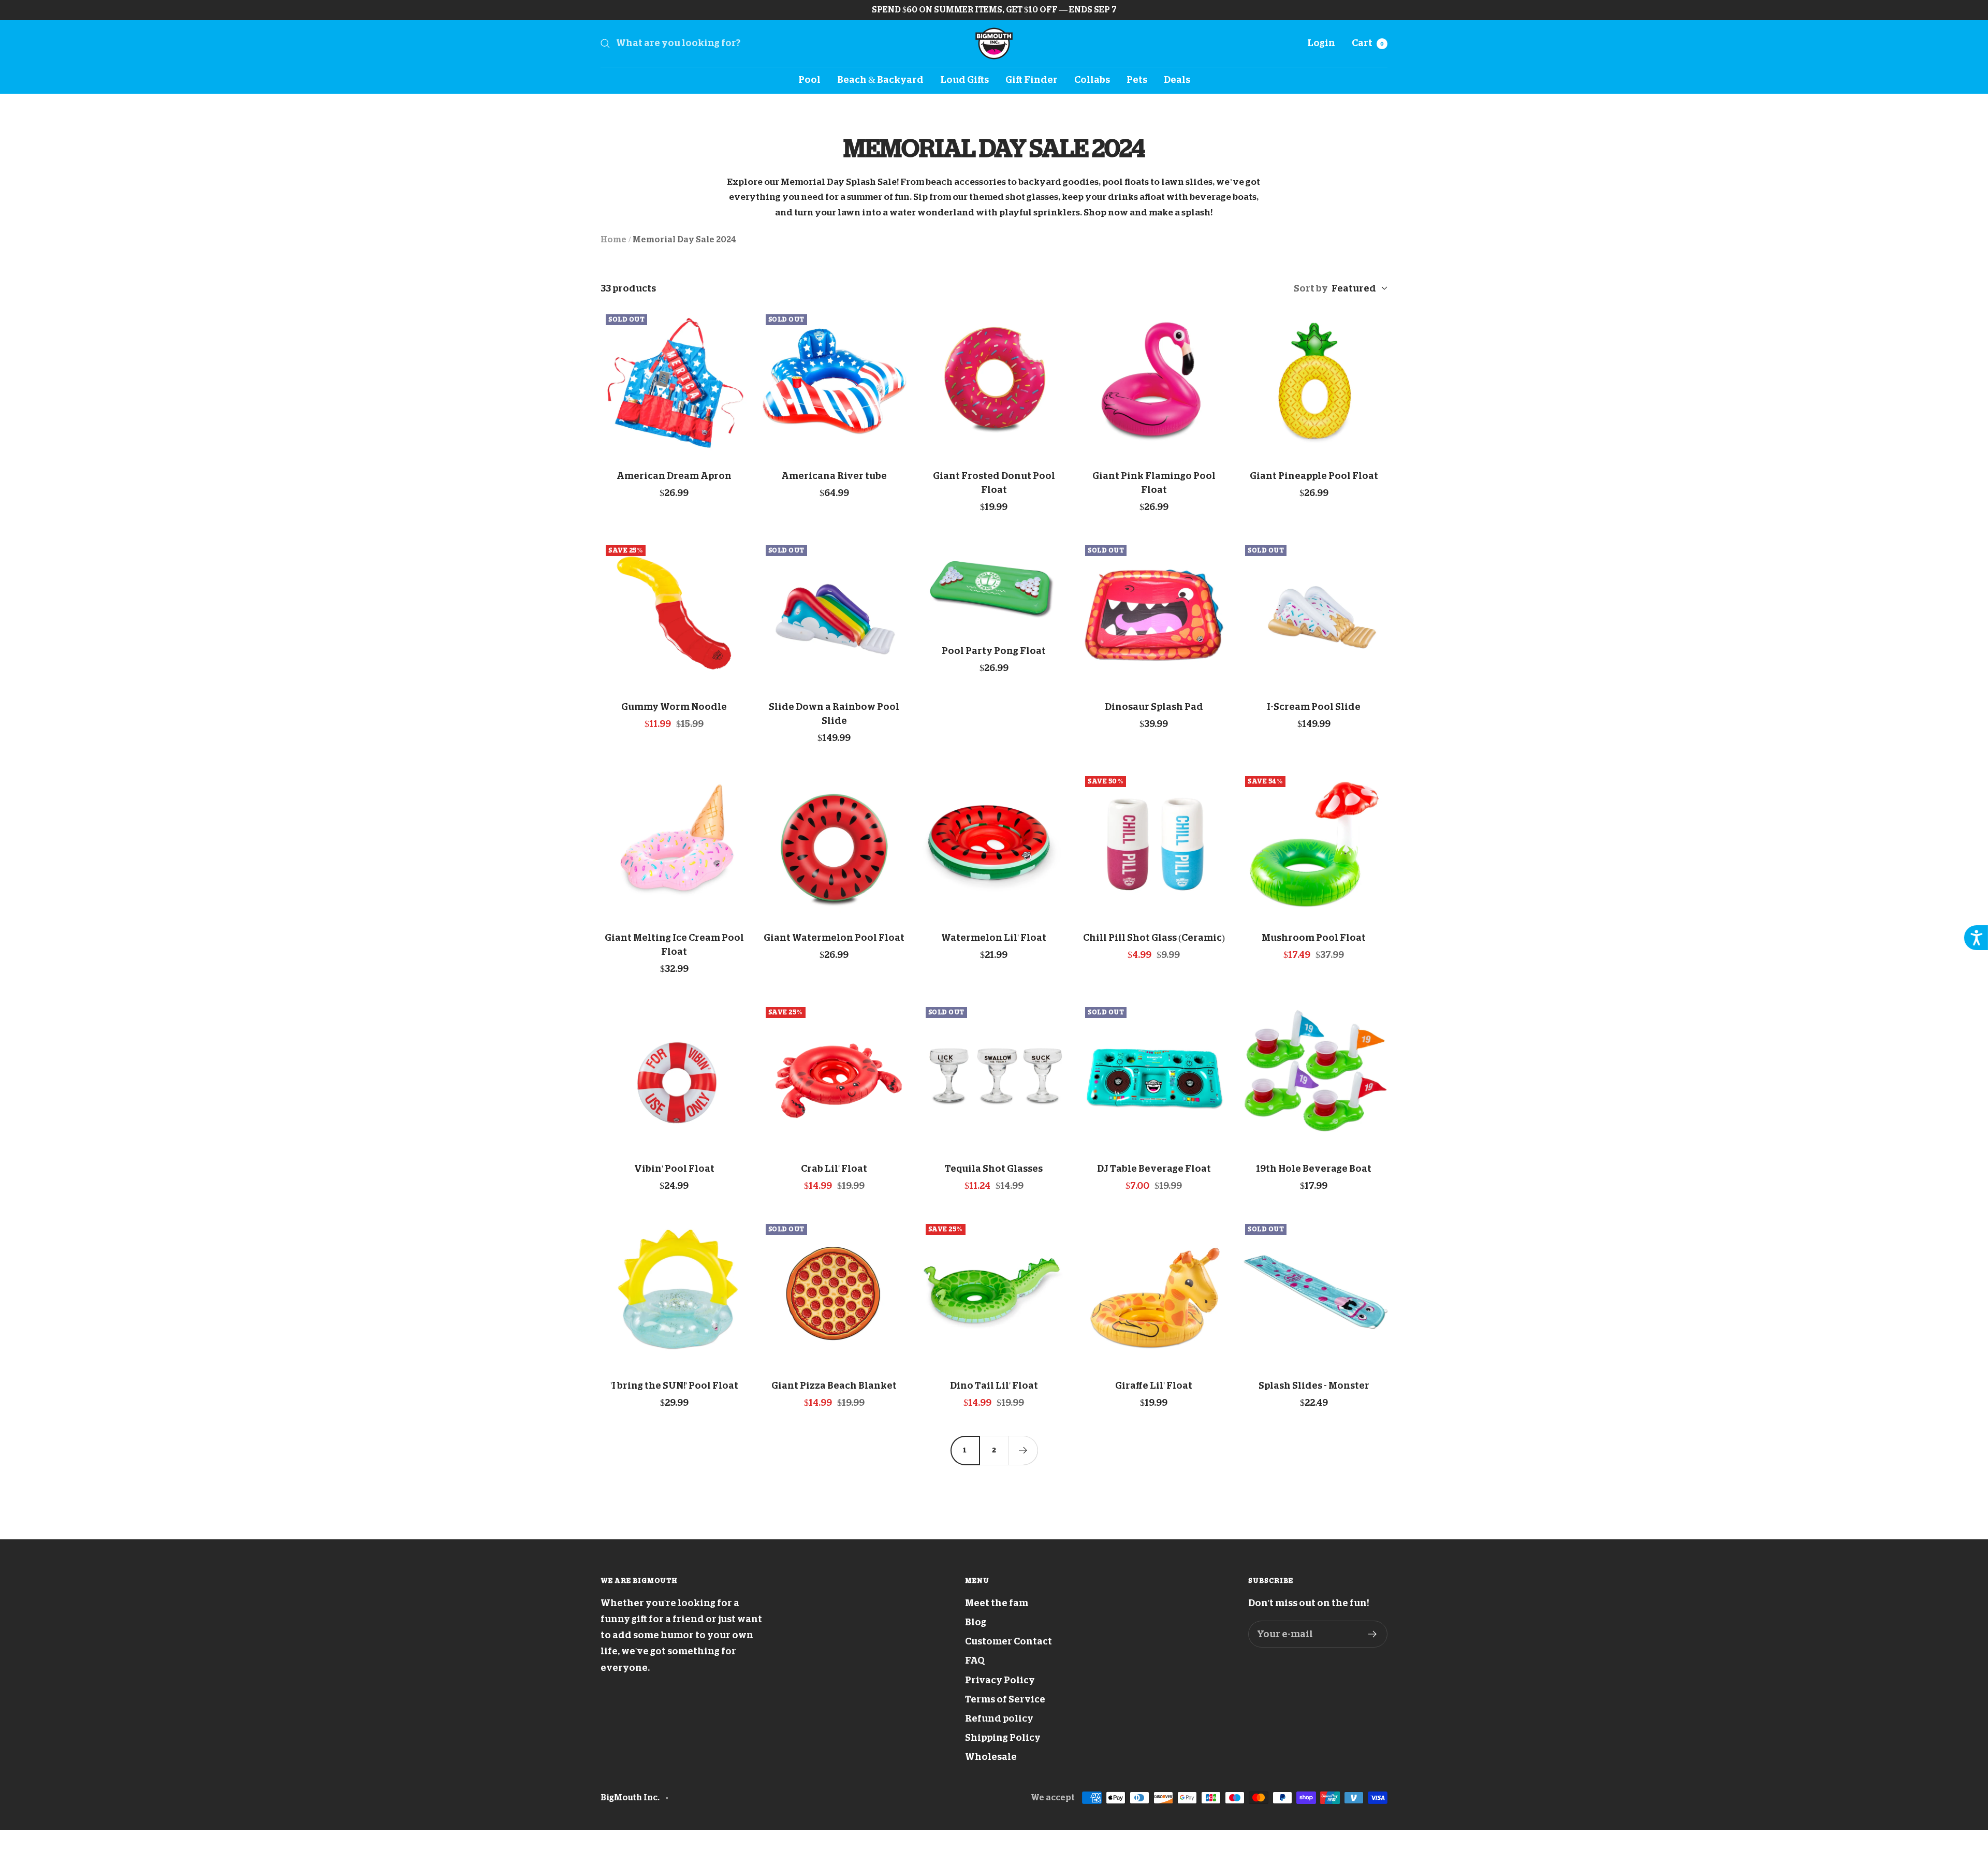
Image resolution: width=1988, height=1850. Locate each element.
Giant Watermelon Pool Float (834, 938)
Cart (1368, 43)
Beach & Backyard (880, 80)
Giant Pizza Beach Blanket (834, 1386)
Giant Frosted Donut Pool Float (994, 483)
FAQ (975, 1660)
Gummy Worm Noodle (674, 707)
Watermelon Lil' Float (994, 938)
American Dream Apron (674, 476)
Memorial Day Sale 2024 (684, 240)
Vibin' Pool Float (674, 1169)
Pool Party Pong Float (994, 651)
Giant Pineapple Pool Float (1314, 476)
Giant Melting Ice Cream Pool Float (674, 945)
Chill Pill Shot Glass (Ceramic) (1154, 938)
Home (613, 240)
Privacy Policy (1000, 1680)
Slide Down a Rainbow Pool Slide (834, 714)
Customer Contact (1008, 1641)
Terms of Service (1005, 1699)
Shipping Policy (1003, 1738)
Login (1321, 43)
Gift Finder (1032, 80)
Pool (809, 80)
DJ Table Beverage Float (1154, 1169)
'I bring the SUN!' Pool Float (674, 1386)
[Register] (1373, 1634)
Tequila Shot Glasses (994, 1169)
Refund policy (999, 1718)
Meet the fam (997, 1603)
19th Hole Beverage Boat (1314, 1169)
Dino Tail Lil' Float (994, 1386)
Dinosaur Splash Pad (1154, 707)
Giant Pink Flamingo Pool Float (1154, 483)
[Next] (1023, 1450)
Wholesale (991, 1757)
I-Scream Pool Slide (1314, 707)
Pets (1137, 80)
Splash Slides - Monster (1314, 1386)
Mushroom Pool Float (1314, 938)
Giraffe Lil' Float (1154, 1386)
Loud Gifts (964, 80)
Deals (1177, 80)
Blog (976, 1622)
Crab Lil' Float (834, 1169)
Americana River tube (834, 476)
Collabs (1092, 80)
